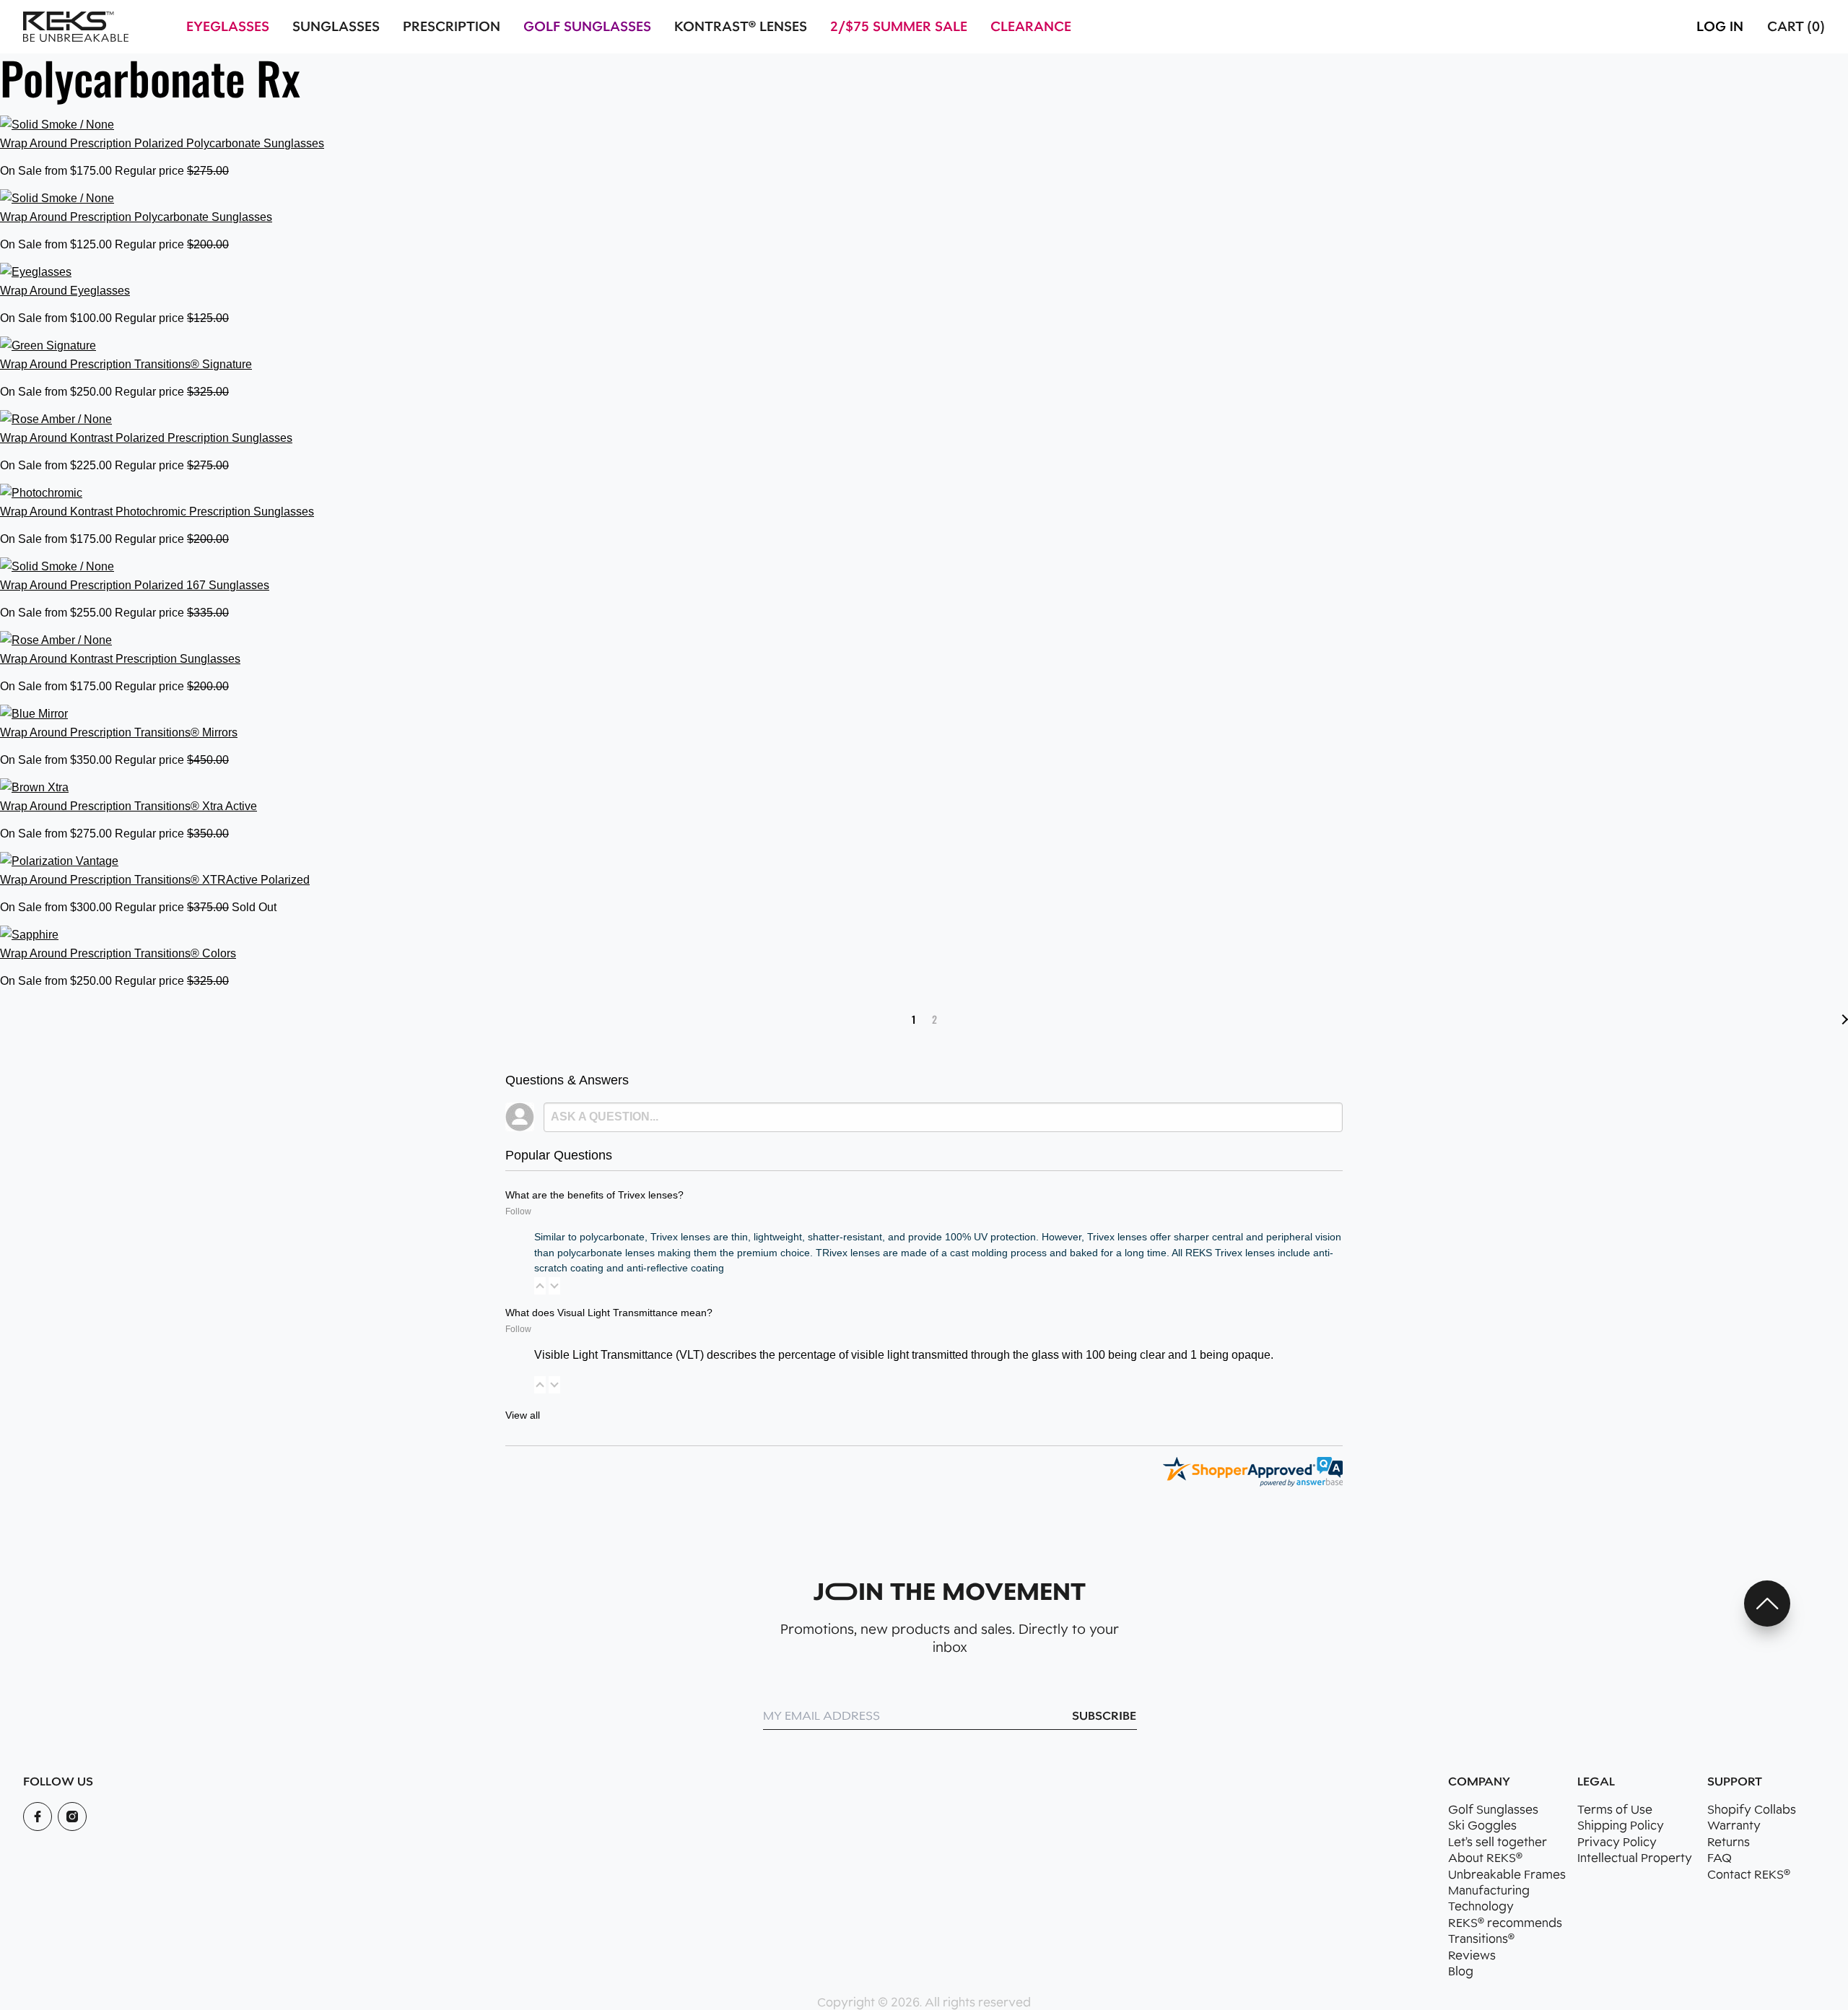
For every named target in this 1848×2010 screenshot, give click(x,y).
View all (523, 1415)
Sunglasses (336, 27)
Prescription (452, 27)
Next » (1843, 1019)
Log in (1720, 27)
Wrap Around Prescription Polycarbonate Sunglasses (136, 217)
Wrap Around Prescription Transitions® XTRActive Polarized (155, 880)
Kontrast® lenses (741, 27)
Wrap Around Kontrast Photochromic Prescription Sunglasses (157, 512)
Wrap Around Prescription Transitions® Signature (126, 364)
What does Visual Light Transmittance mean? (609, 1313)
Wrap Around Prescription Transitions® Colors (118, 953)
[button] (540, 1286)
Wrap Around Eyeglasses (65, 291)
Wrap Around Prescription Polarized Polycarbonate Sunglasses (162, 143)
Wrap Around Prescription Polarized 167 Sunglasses (135, 585)
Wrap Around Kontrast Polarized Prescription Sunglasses (146, 438)
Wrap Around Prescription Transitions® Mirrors (119, 732)
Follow (518, 1211)
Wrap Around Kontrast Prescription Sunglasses (120, 659)
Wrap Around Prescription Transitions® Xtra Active (128, 806)
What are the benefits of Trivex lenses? (594, 1195)
